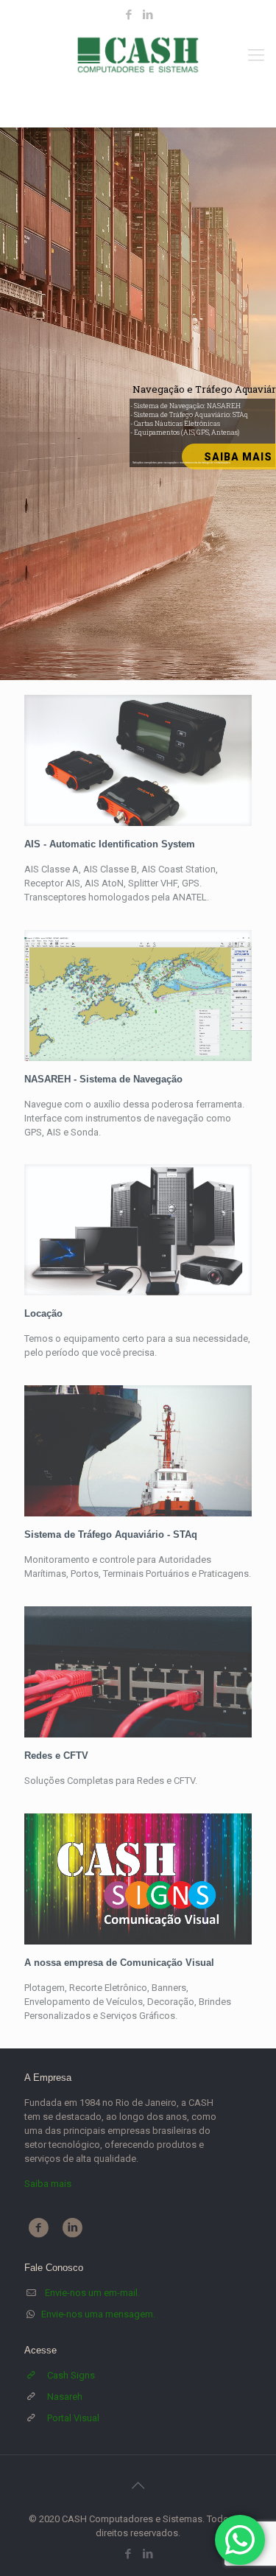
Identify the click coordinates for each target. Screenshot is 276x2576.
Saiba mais (48, 2184)
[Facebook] (128, 15)
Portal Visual (73, 2418)
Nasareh (65, 2397)
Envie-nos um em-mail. (92, 2293)
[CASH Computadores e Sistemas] (138, 55)
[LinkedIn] (148, 15)
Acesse (40, 2350)
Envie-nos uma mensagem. (98, 2314)
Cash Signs (71, 2375)
